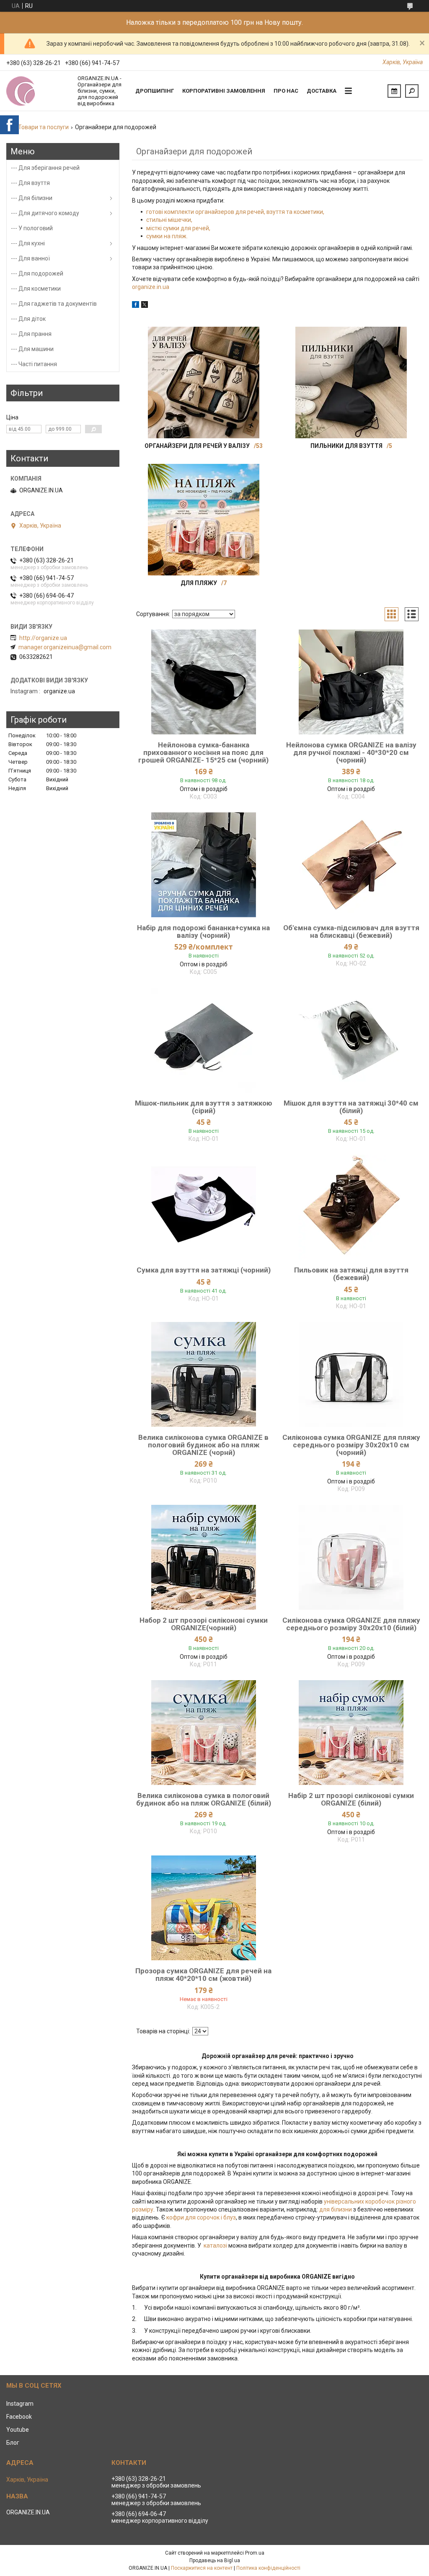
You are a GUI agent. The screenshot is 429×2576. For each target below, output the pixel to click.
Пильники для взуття (346, 446)
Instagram (20, 2404)
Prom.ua (255, 2553)
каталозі (215, 2246)
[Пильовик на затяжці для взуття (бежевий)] (351, 1207)
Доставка (322, 91)
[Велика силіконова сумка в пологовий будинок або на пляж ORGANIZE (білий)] (203, 1733)
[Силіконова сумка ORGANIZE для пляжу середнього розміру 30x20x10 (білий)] (351, 1557)
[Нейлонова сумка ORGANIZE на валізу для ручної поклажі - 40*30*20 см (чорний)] (351, 682)
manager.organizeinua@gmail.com (65, 647)
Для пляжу (199, 583)
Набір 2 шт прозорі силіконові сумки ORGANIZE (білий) (351, 1799)
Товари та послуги (43, 127)
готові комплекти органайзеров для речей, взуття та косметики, (235, 212)
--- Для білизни (32, 198)
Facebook (19, 2417)
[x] (145, 306)
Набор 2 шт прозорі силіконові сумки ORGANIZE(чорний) (204, 1624)
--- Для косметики (36, 289)
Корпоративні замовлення (224, 91)
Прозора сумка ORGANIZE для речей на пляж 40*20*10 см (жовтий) (203, 1975)
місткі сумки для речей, (178, 228)
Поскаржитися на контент (202, 2568)
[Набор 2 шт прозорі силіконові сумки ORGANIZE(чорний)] (203, 1557)
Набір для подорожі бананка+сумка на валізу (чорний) (203, 932)
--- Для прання (31, 334)
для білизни (336, 2209)
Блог (13, 2443)
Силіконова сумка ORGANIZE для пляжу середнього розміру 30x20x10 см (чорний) (351, 1445)
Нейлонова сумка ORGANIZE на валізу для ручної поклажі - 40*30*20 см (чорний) (351, 752)
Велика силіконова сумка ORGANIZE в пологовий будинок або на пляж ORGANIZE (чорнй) (203, 1445)
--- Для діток (28, 319)
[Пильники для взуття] (351, 382)
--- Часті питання (34, 364)
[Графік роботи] (394, 91)
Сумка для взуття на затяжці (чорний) (204, 1270)
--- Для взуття (30, 183)
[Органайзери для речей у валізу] (204, 382)
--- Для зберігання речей (45, 168)
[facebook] (136, 306)
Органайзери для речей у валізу (197, 446)
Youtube (18, 2430)
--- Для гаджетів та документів (54, 304)
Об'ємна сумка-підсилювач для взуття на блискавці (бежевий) (351, 932)
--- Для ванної (30, 258)
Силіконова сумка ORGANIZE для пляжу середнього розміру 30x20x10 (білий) (351, 1624)
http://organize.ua (43, 638)
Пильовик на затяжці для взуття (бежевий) (351, 1274)
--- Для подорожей (37, 273)
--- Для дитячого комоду (45, 213)
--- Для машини (32, 349)
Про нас (286, 91)
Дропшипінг (155, 91)
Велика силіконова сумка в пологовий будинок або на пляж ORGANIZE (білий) (204, 1799)
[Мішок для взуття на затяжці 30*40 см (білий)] (351, 1040)
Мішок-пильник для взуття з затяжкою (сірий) (204, 1107)
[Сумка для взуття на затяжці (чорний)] (203, 1207)
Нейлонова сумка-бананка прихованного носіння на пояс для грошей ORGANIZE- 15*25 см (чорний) (203, 752)
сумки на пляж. (167, 236)
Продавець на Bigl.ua (215, 2560)
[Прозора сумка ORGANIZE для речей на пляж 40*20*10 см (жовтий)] (203, 1908)
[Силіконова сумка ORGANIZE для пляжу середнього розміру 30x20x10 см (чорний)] (351, 1374)
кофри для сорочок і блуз (201, 2217)
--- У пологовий (32, 228)
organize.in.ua (151, 287)
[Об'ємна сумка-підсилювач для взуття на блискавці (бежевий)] (351, 865)
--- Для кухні (28, 243)
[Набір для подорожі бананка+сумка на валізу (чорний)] (203, 865)
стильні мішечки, (169, 220)
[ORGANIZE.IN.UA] (38, 91)
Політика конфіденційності (268, 2568)
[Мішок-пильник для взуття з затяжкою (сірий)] (203, 1040)
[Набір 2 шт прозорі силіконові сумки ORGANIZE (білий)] (351, 1733)
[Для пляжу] (204, 520)
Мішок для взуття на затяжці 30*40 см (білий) (351, 1107)
